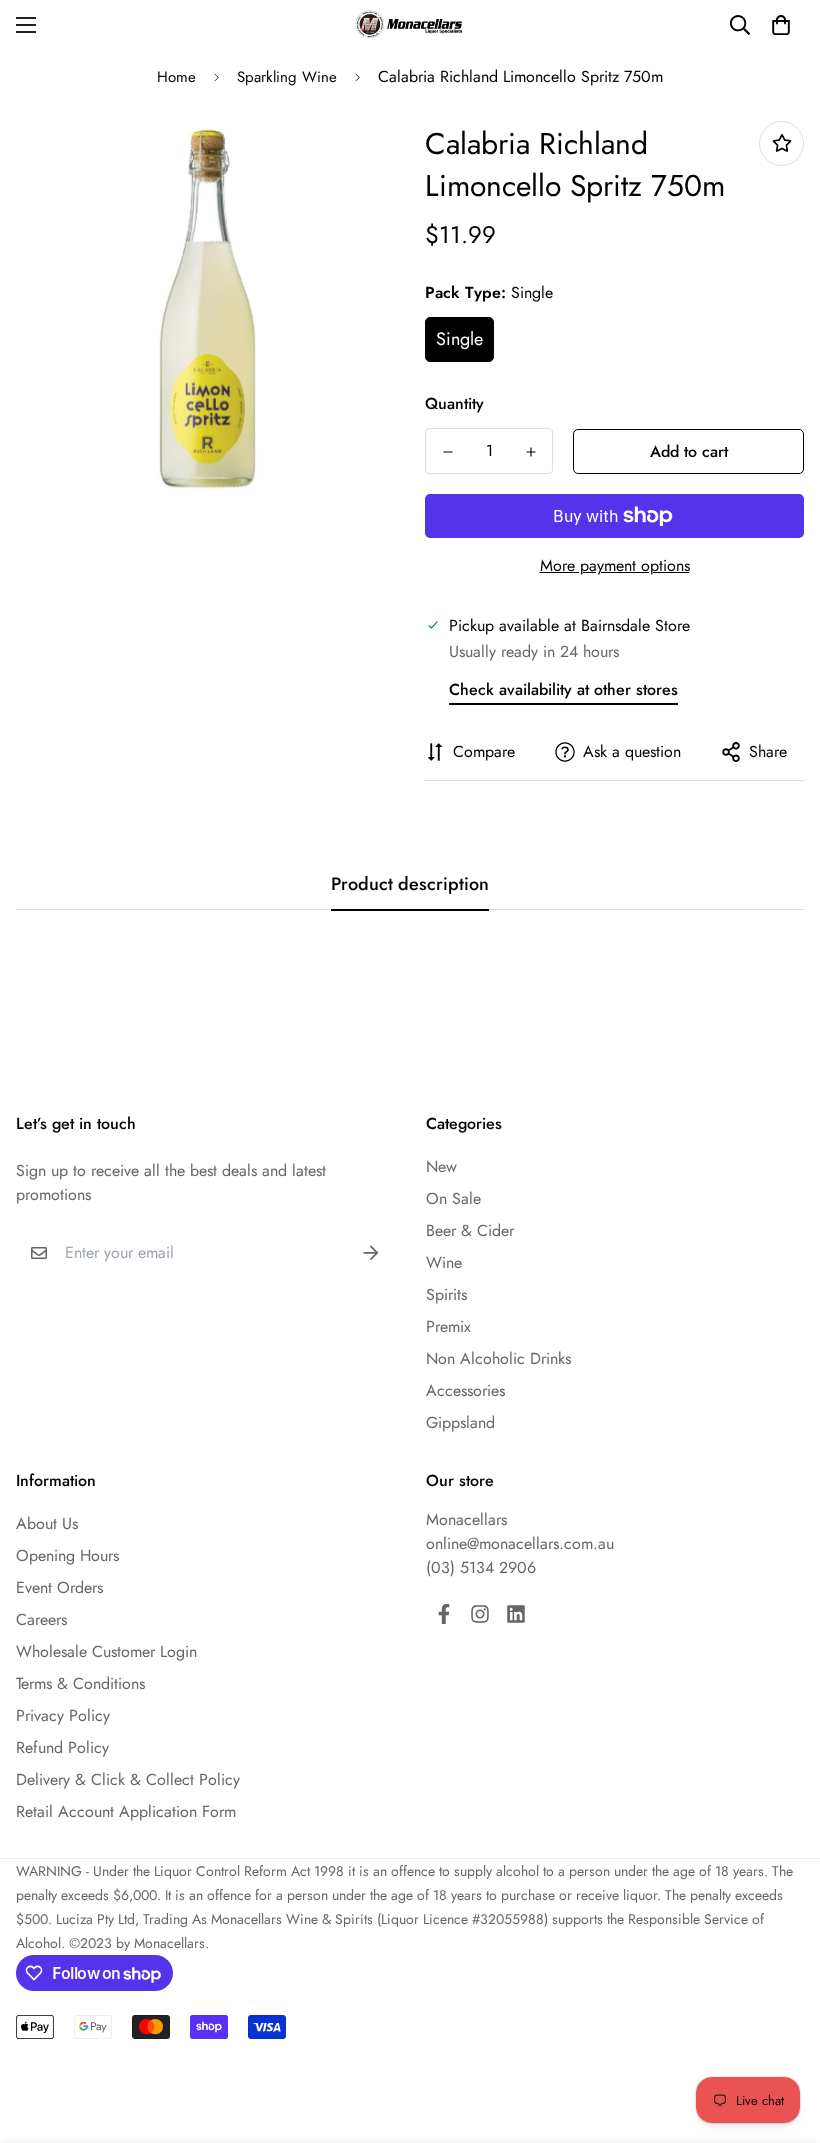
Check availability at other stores (563, 689)
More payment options (615, 565)
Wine (444, 1262)
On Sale (453, 1198)
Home (176, 77)
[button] (781, 25)
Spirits (446, 1294)
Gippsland (460, 1422)
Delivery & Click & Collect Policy (128, 1779)
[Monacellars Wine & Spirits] (410, 24)
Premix (448, 1326)
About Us (47, 1523)
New (441, 1166)
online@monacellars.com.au (520, 1543)
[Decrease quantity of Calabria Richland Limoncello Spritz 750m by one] (447, 452)
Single (459, 339)
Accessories (465, 1390)
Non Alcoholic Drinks (498, 1358)
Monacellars (466, 1519)
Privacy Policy (63, 1715)
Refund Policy (62, 1747)
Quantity (454, 403)
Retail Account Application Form (126, 1811)
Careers (41, 1619)
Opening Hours (67, 1555)
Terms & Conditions (80, 1683)
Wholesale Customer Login (106, 1651)
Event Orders (59, 1587)
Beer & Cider (470, 1230)
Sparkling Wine (287, 77)
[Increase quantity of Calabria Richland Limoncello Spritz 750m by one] (530, 452)
